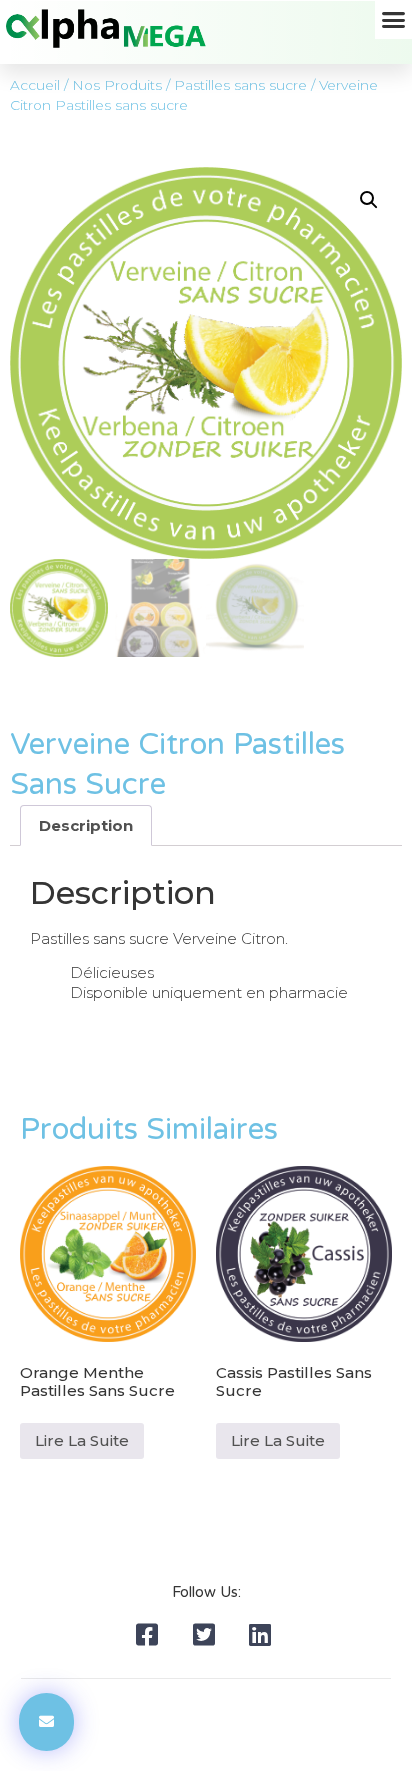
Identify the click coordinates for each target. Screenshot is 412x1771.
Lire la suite (82, 1440)
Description (86, 825)
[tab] (86, 825)
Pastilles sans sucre (240, 85)
